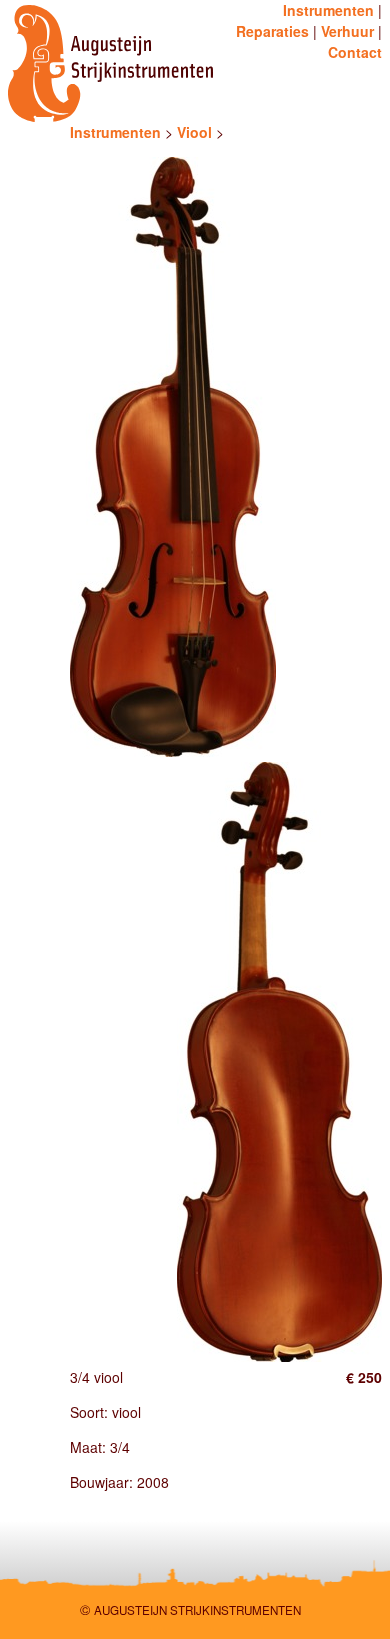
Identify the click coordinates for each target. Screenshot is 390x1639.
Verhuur (347, 31)
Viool (194, 132)
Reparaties (272, 31)
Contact (355, 52)
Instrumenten (328, 10)
